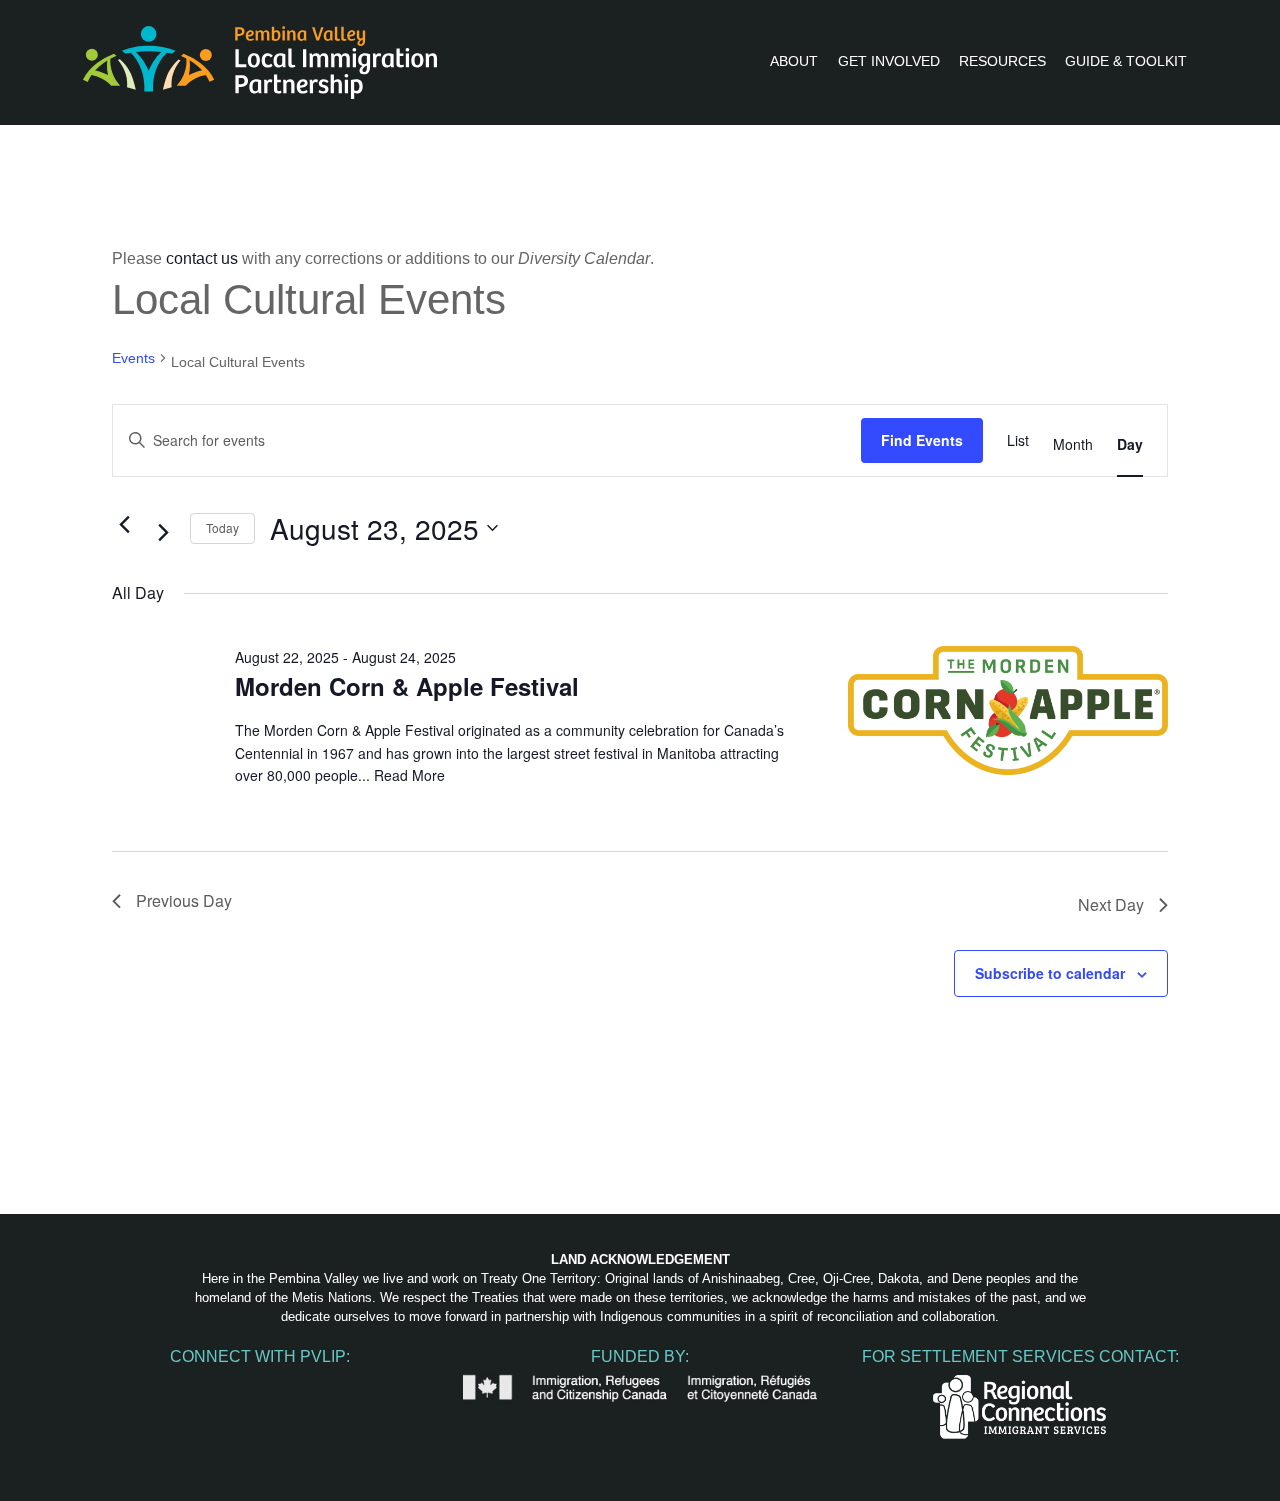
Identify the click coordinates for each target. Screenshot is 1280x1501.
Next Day (1111, 904)
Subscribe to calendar (1050, 973)
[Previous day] (124, 524)
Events (133, 358)
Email (344, 1385)
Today (222, 527)
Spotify (302, 1385)
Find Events (922, 440)
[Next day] (163, 532)
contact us (202, 258)
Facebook (176, 1385)
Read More (409, 775)
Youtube (260, 1385)
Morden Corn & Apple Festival (407, 686)
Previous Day (184, 900)
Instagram (218, 1385)
